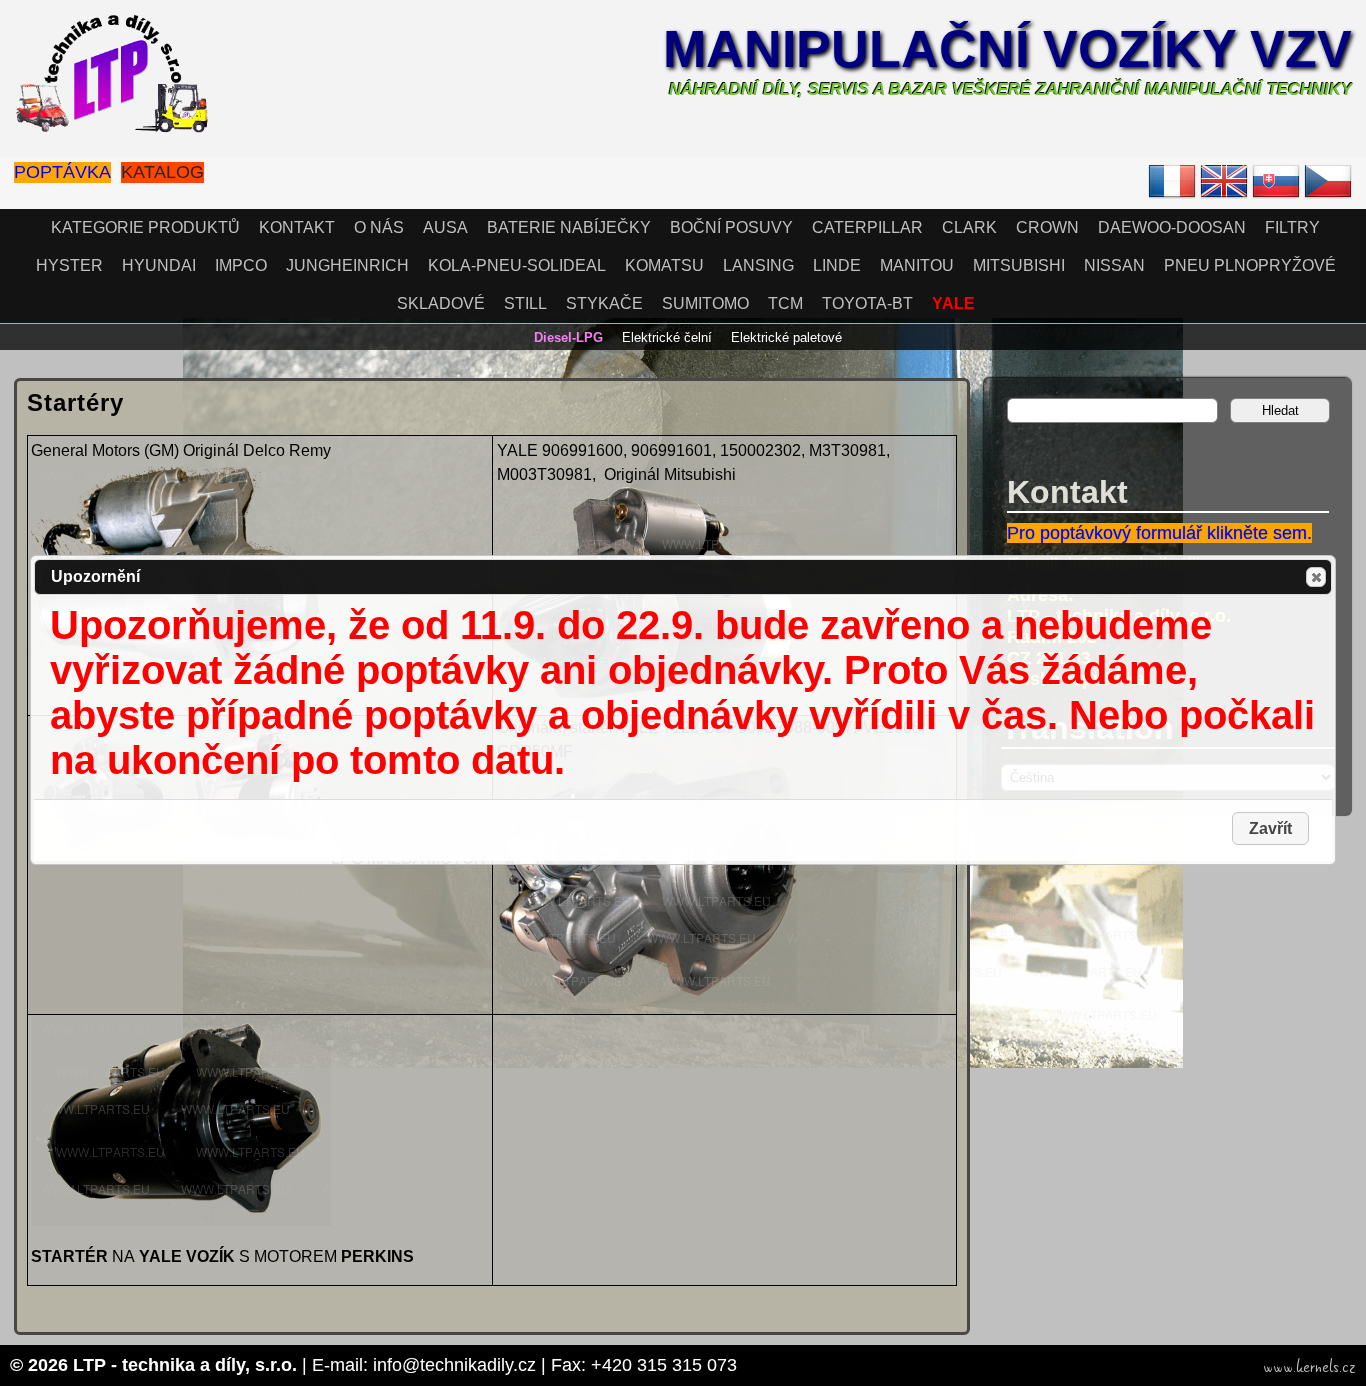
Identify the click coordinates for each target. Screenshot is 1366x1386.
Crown (1047, 227)
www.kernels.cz (1309, 1367)
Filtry (1292, 227)
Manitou (917, 265)
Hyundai (159, 265)
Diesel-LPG (568, 337)
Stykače (604, 303)
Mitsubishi (1019, 265)
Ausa (445, 227)
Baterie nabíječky (569, 227)
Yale (953, 303)
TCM (785, 303)
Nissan (1114, 265)
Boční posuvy (731, 227)
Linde (837, 265)
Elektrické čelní (667, 337)
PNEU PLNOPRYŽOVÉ (1250, 265)
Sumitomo (705, 303)
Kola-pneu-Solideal (517, 265)
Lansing (758, 265)
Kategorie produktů (145, 227)
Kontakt (297, 227)
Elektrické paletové (786, 337)
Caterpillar (867, 227)
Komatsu (664, 265)
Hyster (69, 265)
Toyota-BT (867, 303)
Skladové (441, 303)
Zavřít (1316, 577)
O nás (379, 227)
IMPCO (241, 265)
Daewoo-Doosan (1172, 227)
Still (525, 303)
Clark (969, 227)
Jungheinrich (347, 265)
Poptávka (62, 172)
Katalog (162, 172)
